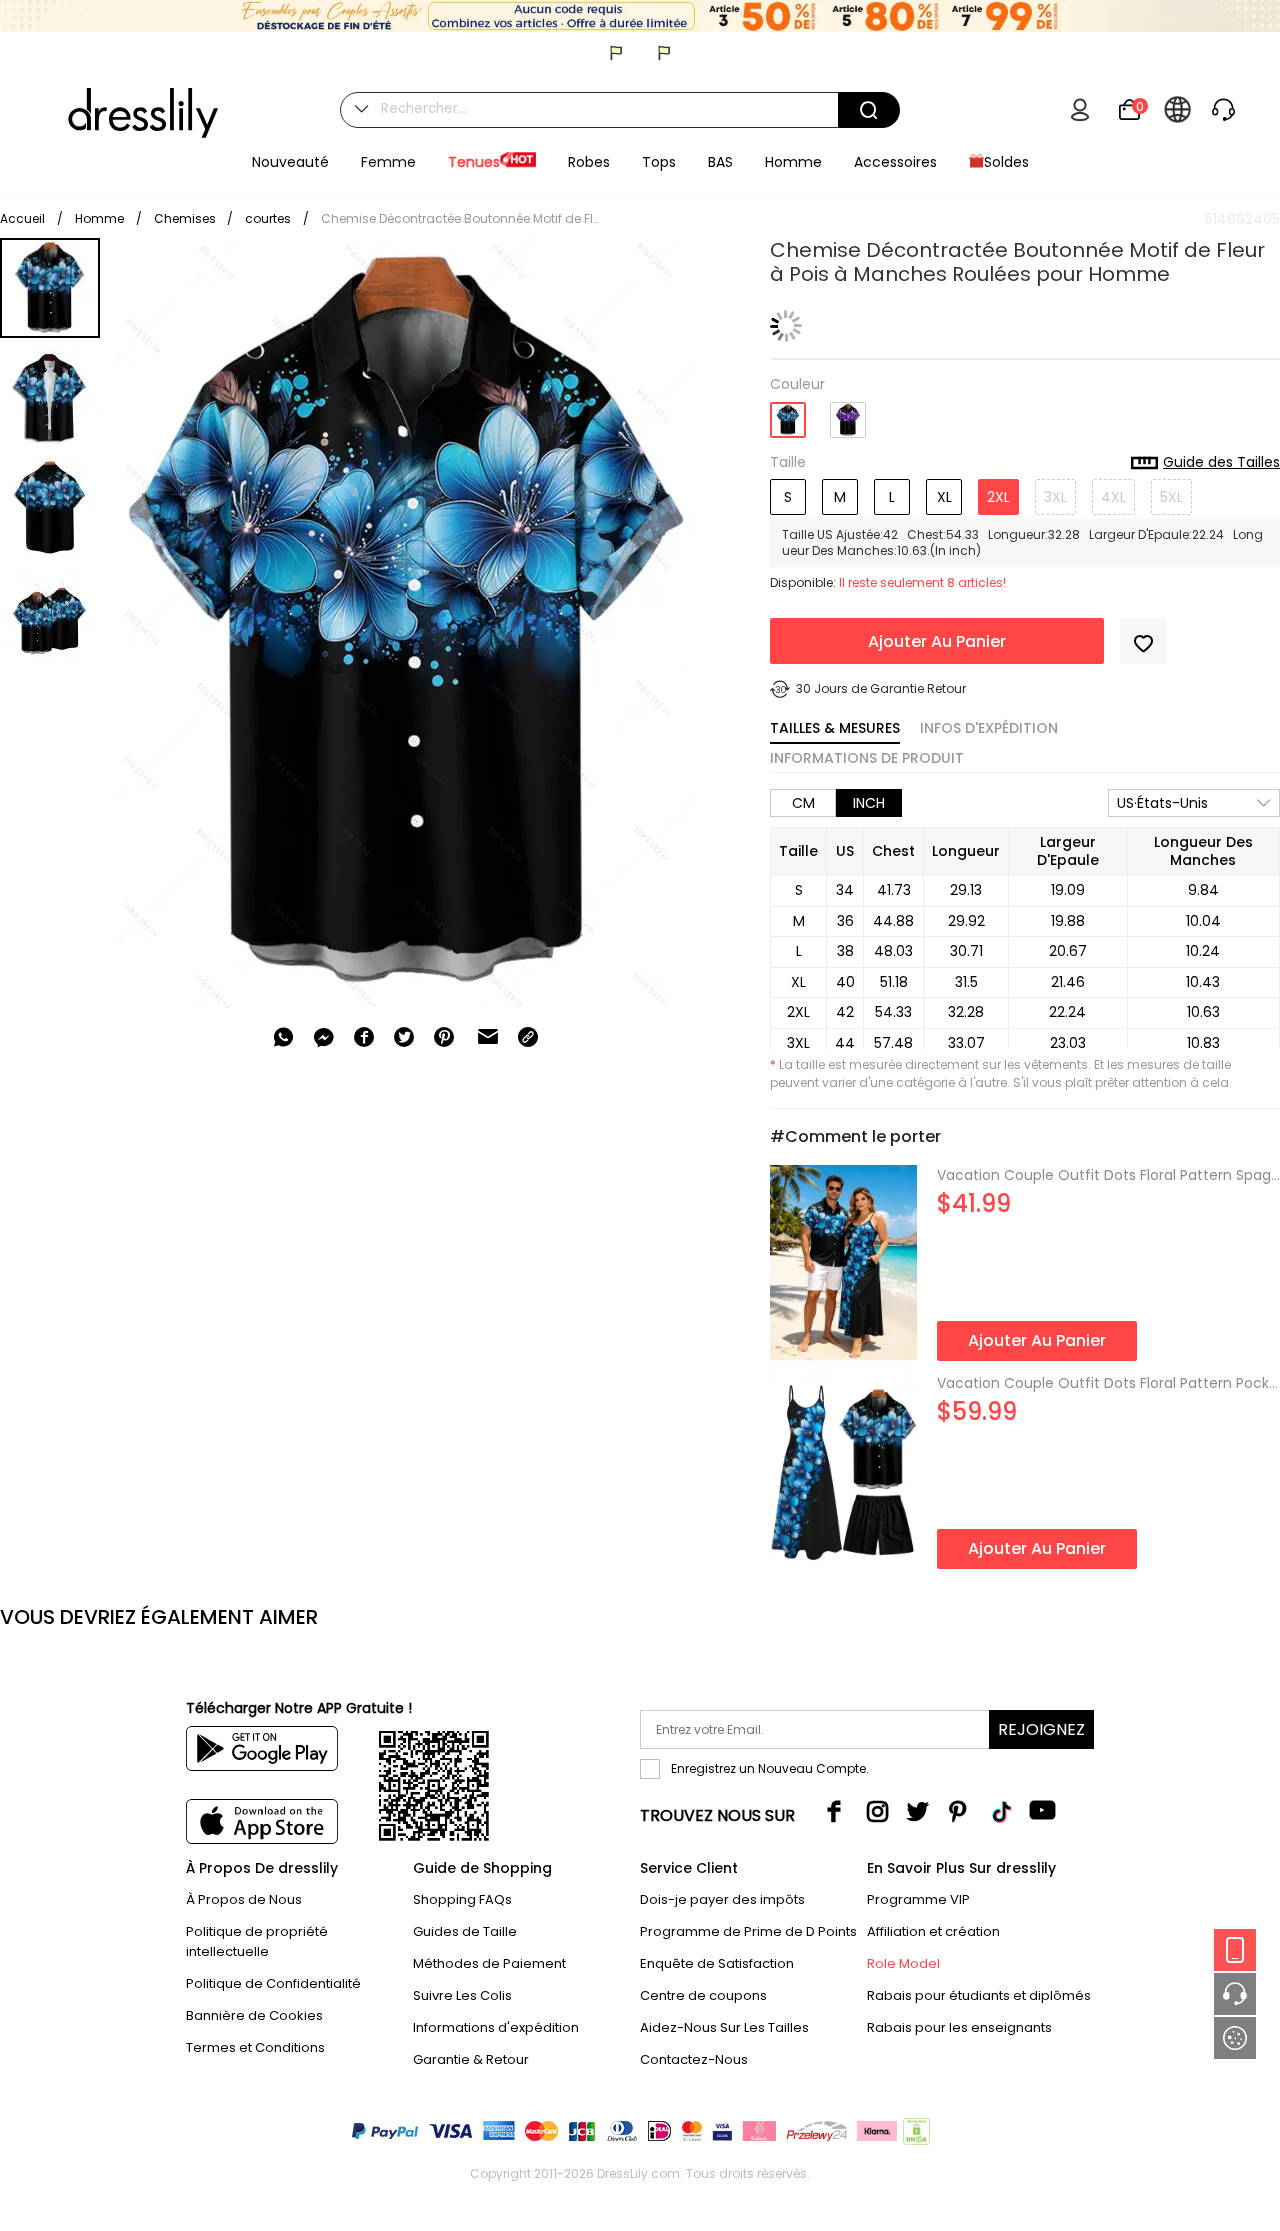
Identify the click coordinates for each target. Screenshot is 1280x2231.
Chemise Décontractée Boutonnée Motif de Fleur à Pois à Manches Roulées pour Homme (461, 218)
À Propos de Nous (244, 1899)
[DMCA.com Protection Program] (914, 2135)
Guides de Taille (465, 1931)
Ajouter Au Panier (937, 641)
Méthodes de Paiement (489, 1963)
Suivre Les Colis (462, 1995)
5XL (1171, 497)
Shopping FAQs (462, 1899)
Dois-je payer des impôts (722, 1899)
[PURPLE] (848, 412)
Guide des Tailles (1221, 463)
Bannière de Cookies (254, 2015)
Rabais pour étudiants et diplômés (979, 1995)
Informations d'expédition (496, 2027)
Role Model (903, 1963)
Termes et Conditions (255, 2047)
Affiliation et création (933, 1931)
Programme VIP (918, 1899)
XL (944, 497)
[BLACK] (788, 413)
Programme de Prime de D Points (748, 1931)
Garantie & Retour (471, 2059)
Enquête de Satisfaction (717, 1963)
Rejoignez (1041, 1729)
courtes (268, 218)
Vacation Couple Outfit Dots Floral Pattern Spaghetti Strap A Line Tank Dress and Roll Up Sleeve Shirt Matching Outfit (1108, 1175)
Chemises (186, 218)
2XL (998, 497)
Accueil (22, 218)
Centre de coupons (703, 1995)
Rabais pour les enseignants (959, 2027)
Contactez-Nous (694, 2059)
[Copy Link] (528, 1037)
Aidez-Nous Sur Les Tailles (724, 2027)
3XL (1055, 497)
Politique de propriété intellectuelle (257, 1941)
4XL (1113, 497)
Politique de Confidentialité (273, 1983)
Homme (99, 218)
